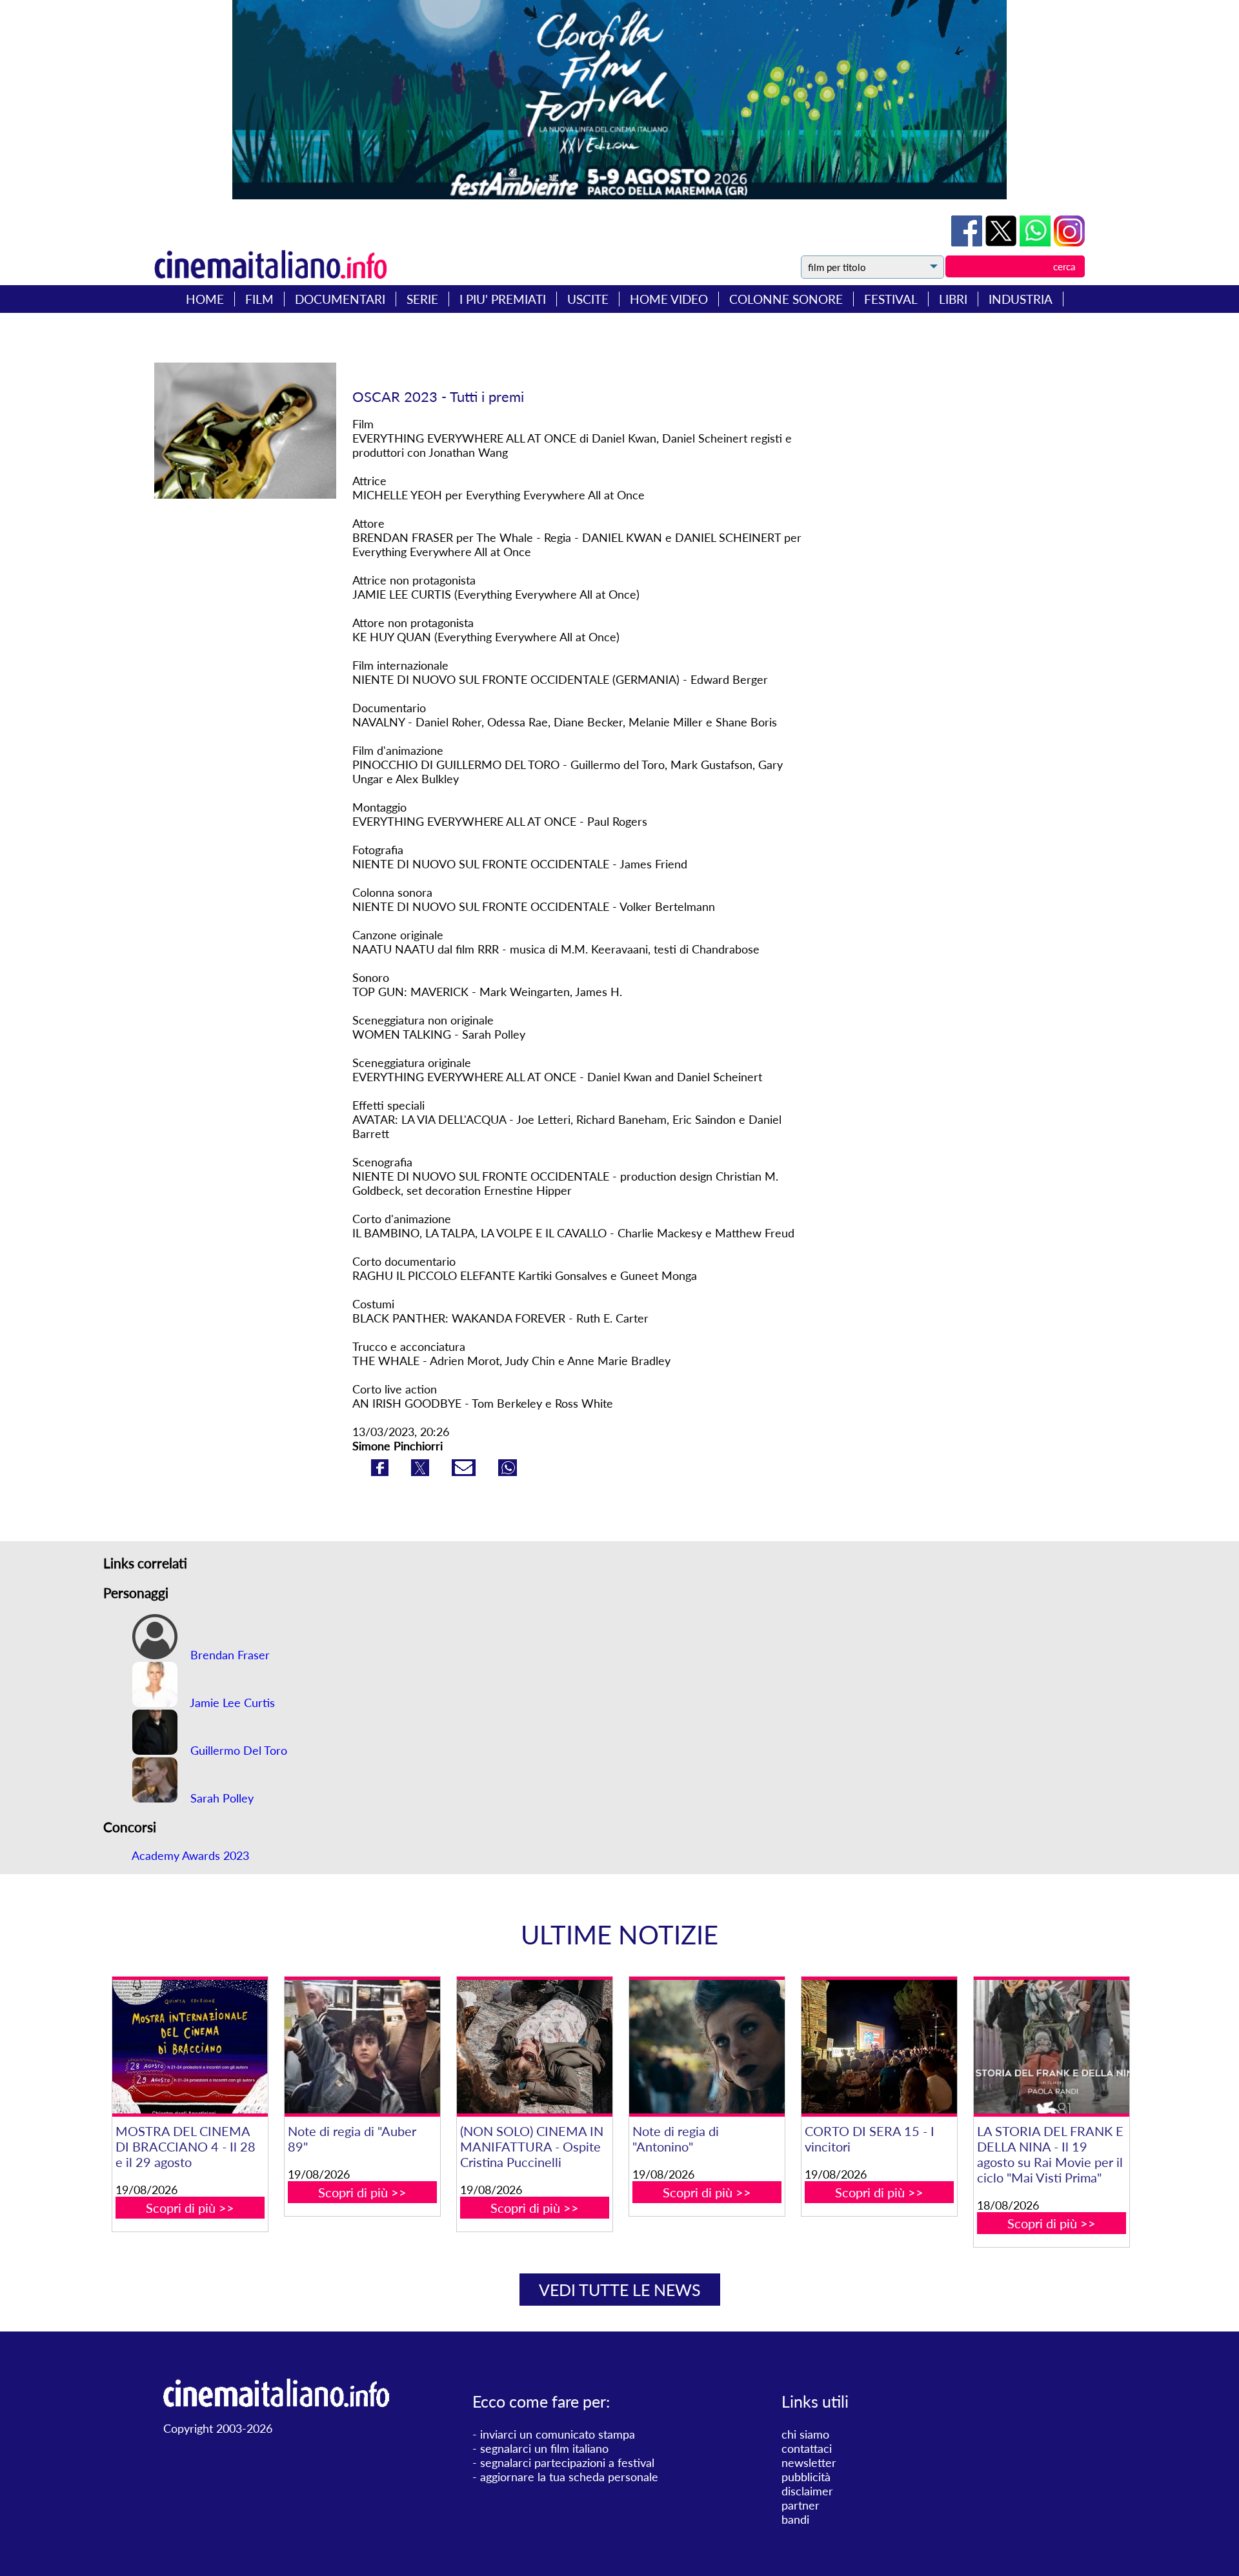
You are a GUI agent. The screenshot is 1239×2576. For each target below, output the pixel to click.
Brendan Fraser (228, 1655)
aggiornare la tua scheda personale (569, 2477)
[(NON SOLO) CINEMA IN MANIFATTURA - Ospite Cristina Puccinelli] (534, 2047)
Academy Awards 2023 (190, 1855)
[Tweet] (1002, 242)
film (259, 299)
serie (422, 299)
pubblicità (806, 2477)
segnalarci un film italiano (544, 2448)
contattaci (807, 2448)
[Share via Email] (465, 1472)
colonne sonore (786, 299)
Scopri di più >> (190, 2208)
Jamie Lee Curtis (231, 1702)
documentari (340, 299)
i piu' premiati (503, 299)
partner (801, 2505)
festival (891, 299)
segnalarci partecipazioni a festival (567, 2462)
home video (669, 299)
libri (953, 299)
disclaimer (807, 2491)
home (205, 299)
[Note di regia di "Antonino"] (707, 2047)
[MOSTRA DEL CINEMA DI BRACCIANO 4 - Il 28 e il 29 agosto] (190, 2047)
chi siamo (805, 2434)
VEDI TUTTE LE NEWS (620, 2290)
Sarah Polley (220, 1798)
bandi (795, 2519)
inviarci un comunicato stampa (558, 2434)
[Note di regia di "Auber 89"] (362, 2047)
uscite (588, 299)
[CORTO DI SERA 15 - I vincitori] (879, 2047)
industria (1021, 299)
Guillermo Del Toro (237, 1750)
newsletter (809, 2462)
